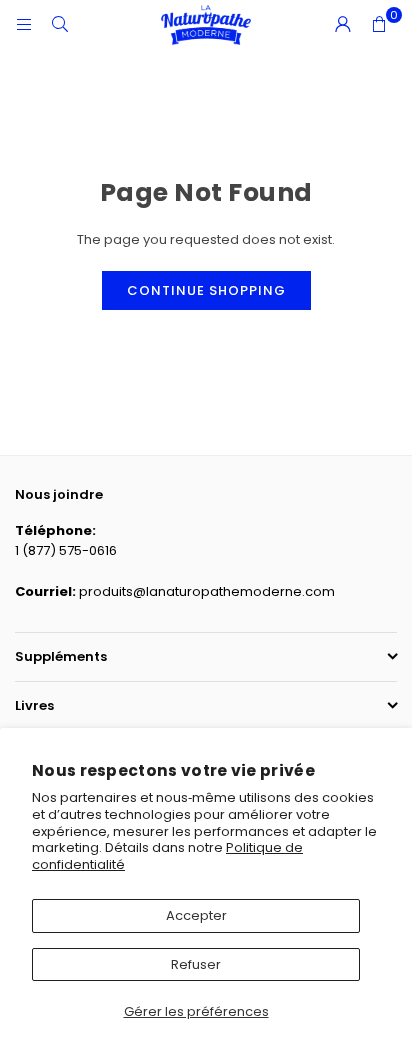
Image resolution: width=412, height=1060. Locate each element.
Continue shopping (206, 290)
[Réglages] (343, 25)
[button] (379, 25)
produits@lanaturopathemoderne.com (207, 591)
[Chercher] (60, 24)
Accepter (196, 915)
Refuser (196, 964)
